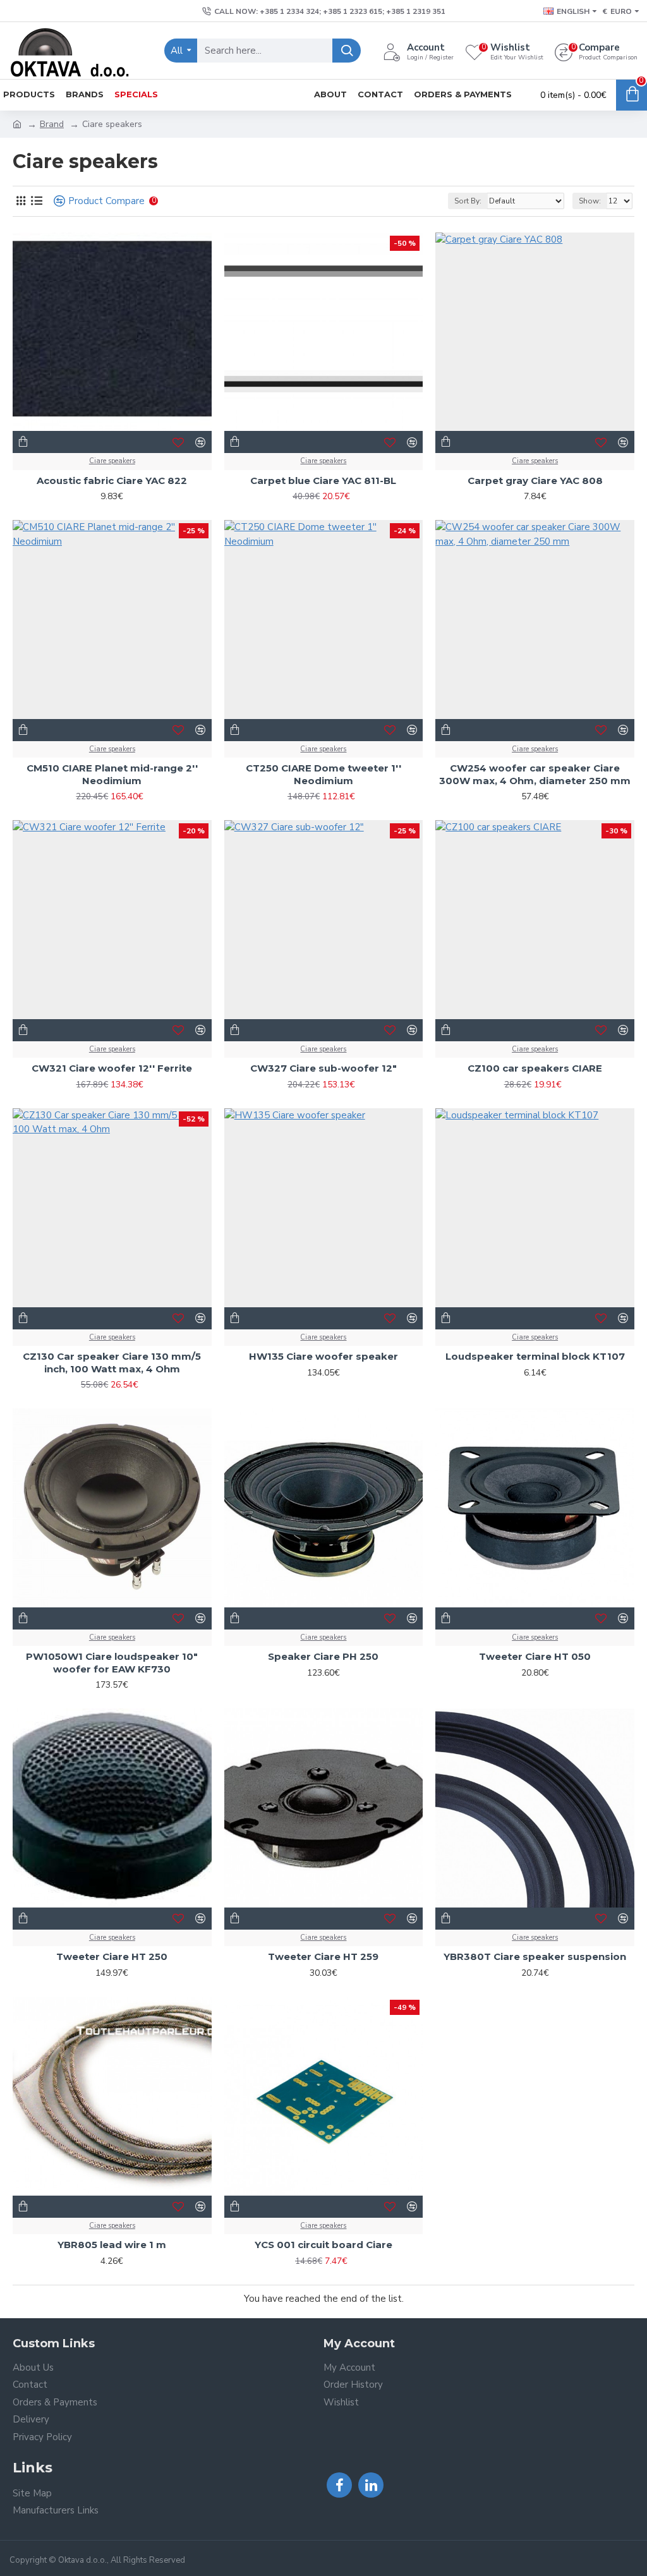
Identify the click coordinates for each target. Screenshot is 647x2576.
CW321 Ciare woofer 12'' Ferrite (112, 1068)
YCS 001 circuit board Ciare (323, 2245)
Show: (590, 201)
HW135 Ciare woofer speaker (323, 1356)
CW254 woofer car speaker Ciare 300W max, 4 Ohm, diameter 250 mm (535, 774)
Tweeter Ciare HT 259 (323, 1956)
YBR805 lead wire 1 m (112, 2245)
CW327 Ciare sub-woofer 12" (323, 1068)
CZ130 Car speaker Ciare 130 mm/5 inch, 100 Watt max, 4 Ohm (112, 1363)
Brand (52, 124)
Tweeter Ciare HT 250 (112, 1956)
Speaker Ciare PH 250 (323, 1656)
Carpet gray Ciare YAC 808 (535, 481)
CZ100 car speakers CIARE (535, 1068)
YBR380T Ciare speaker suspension (535, 1956)
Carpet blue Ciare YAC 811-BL (323, 481)
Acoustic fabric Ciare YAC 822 (112, 481)
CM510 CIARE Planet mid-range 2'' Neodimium (112, 774)
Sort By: (468, 201)
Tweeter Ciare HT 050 (535, 1656)
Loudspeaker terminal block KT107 (535, 1356)
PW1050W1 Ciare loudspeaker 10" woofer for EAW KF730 (112, 1663)
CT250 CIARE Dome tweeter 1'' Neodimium (323, 774)
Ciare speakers (112, 461)
